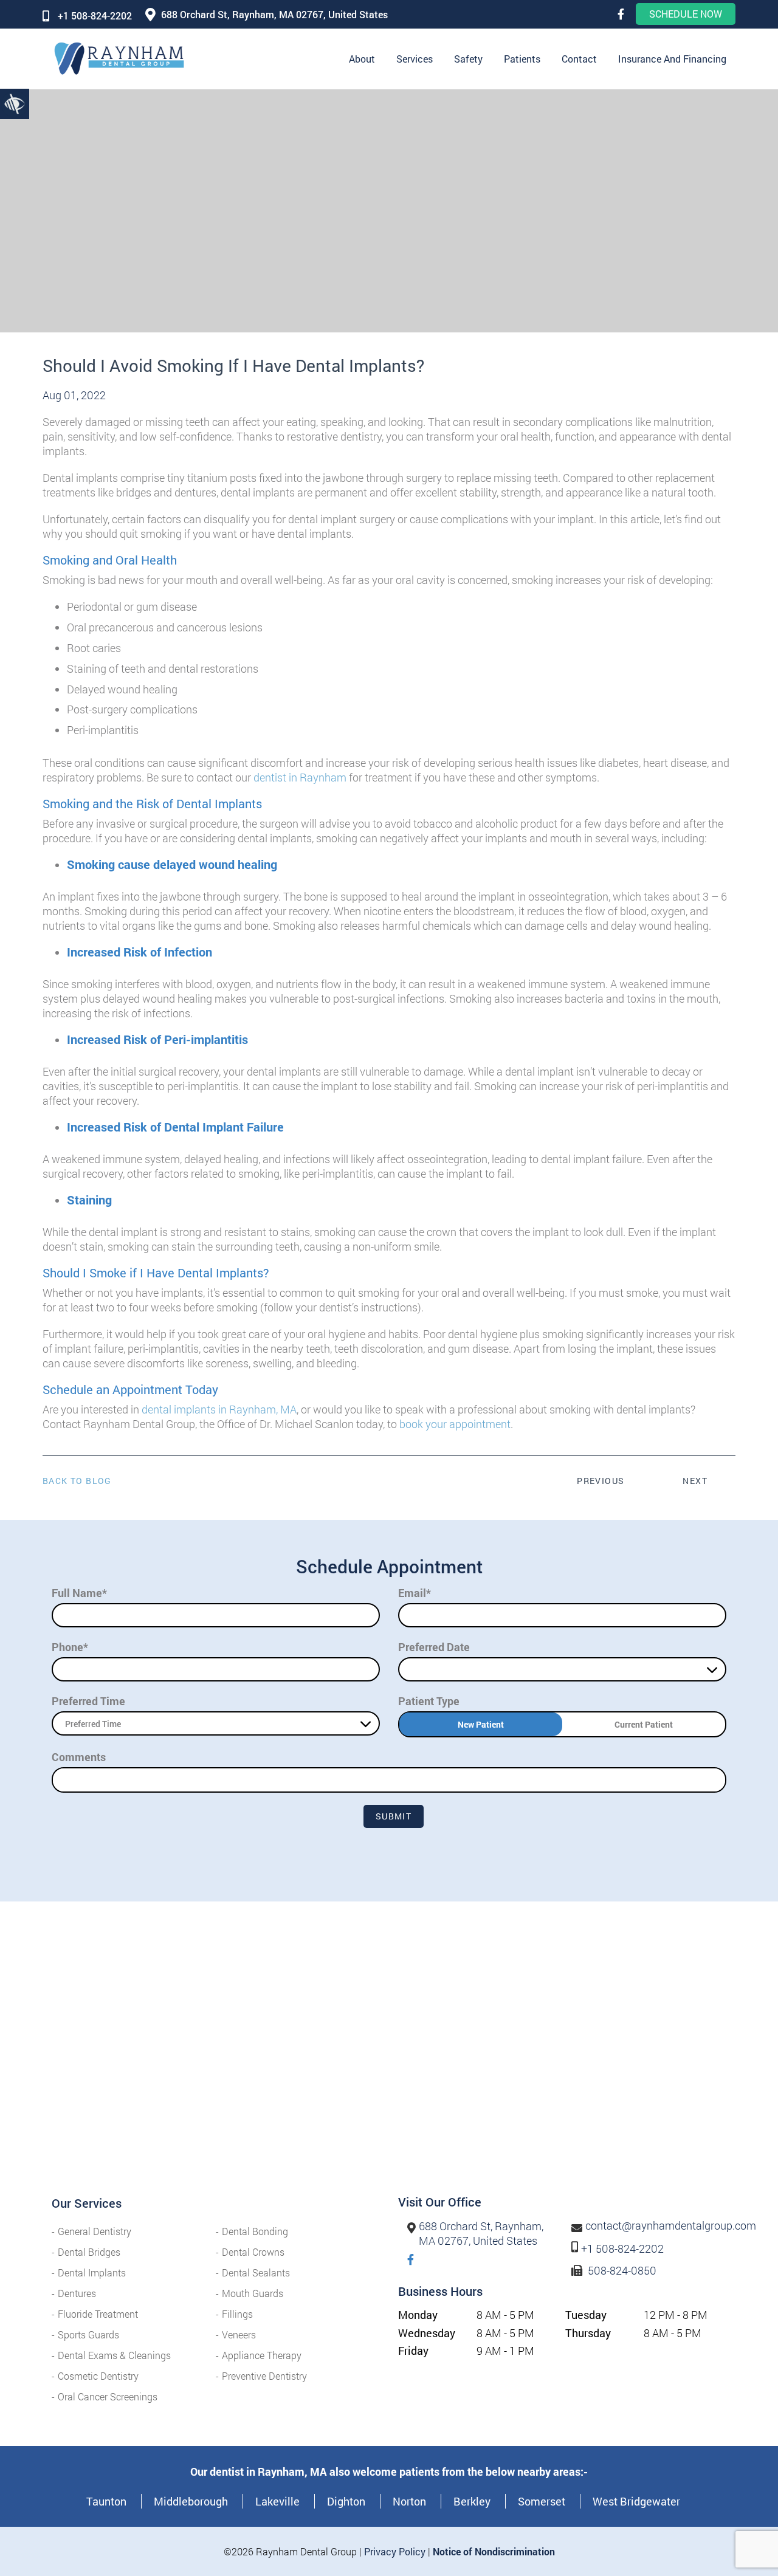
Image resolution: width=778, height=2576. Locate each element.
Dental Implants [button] (92, 2272)
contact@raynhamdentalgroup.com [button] (671, 2226)
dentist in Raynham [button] (300, 777)
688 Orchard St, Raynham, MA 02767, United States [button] (274, 14)
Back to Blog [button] (77, 1481)
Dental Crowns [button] (253, 2252)
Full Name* (79, 1593)
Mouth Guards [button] (253, 2293)
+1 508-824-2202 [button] (95, 15)
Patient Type (429, 1701)
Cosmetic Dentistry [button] (98, 2376)
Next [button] (695, 1481)
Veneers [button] (239, 2334)
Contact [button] (579, 59)
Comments (79, 1757)
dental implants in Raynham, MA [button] (219, 1409)
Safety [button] (468, 59)
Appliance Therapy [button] (262, 2355)
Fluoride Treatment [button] (98, 2314)
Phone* (70, 1647)
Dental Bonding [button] (255, 2231)
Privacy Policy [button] (395, 2551)
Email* (415, 1593)
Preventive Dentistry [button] (264, 2376)
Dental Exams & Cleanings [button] (114, 2355)
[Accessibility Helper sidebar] (15, 103)
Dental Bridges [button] (89, 2252)
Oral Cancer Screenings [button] (108, 2396)
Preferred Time (88, 1701)
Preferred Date (434, 1647)
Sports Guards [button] (88, 2334)
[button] (621, 14)
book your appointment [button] (455, 1424)
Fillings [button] (237, 2314)
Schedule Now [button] (686, 14)
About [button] (362, 59)
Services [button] (415, 59)
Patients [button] (522, 59)
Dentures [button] (77, 2293)
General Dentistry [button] (95, 2231)
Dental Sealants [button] (256, 2272)
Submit (394, 1816)
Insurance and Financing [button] (672, 59)
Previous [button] (601, 1481)
